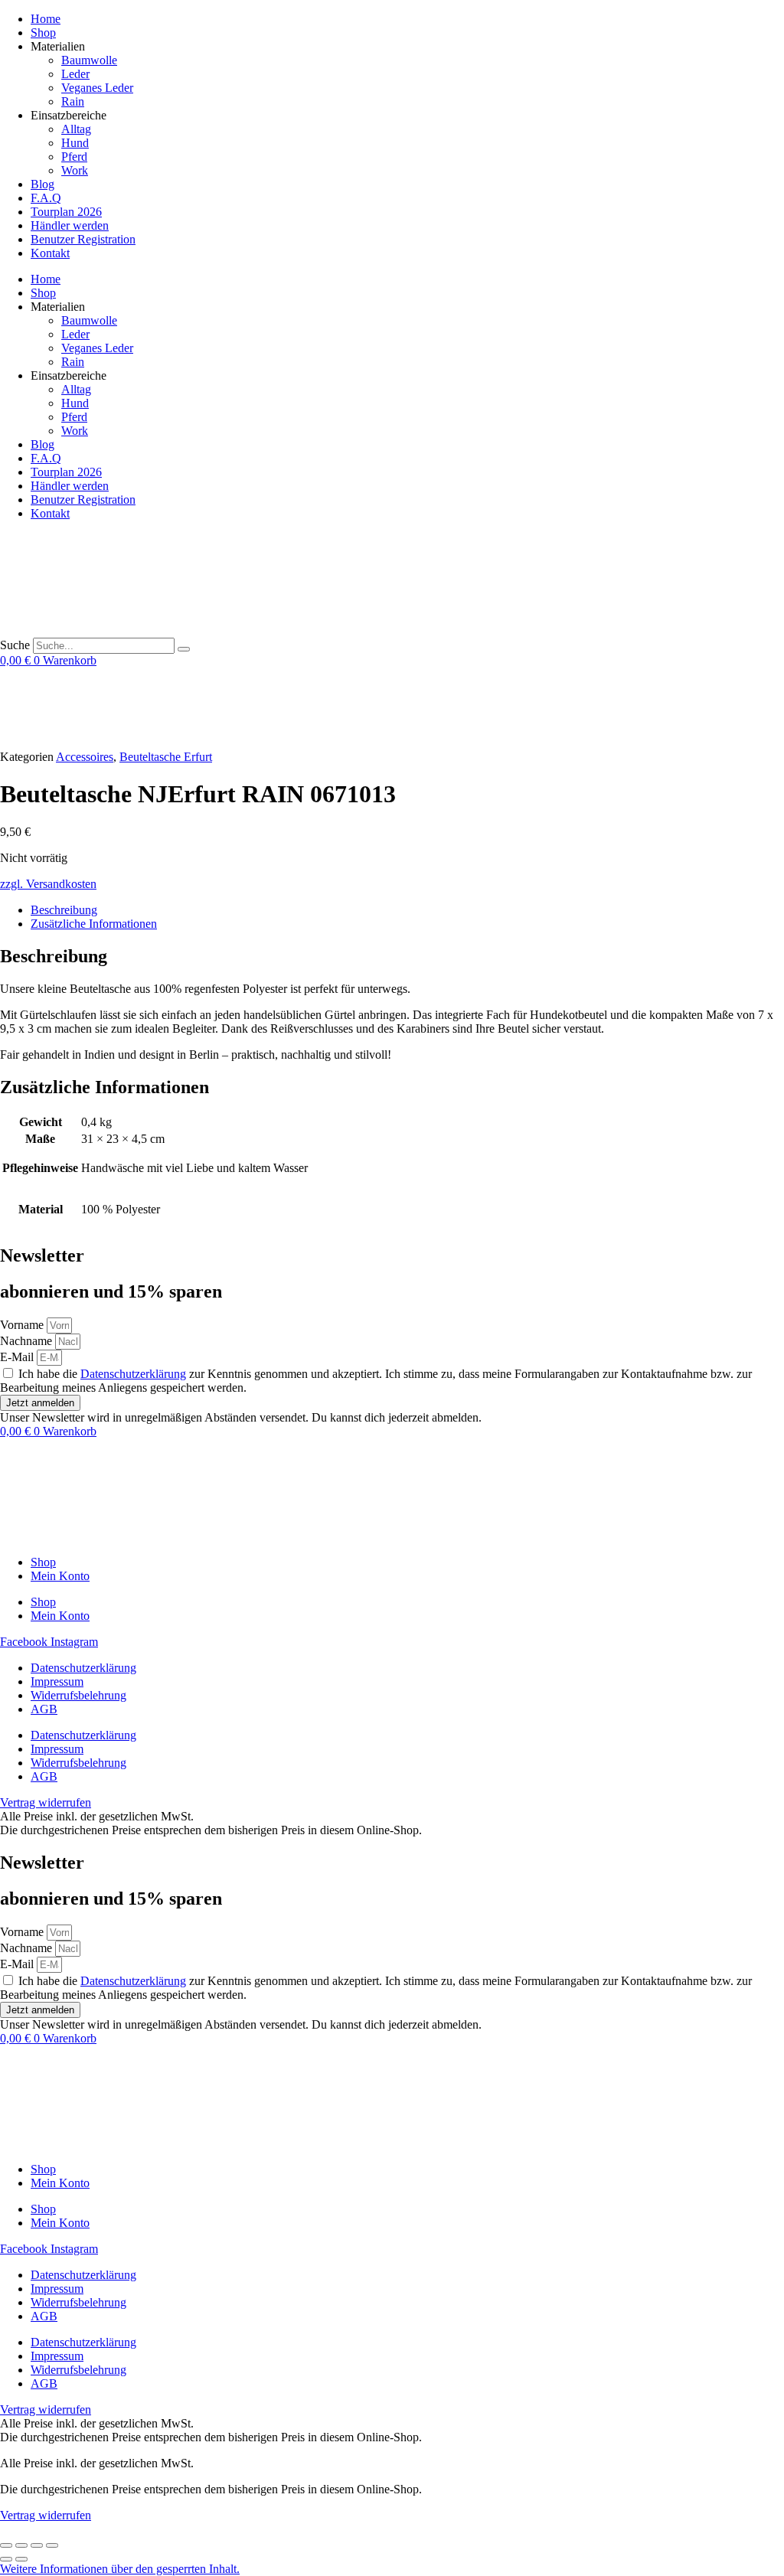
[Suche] (184, 649)
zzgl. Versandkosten (48, 884)
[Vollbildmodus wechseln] (21, 2545)
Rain (73, 101)
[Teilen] (37, 2545)
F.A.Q (46, 198)
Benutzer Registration (83, 239)
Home (46, 19)
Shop (43, 33)
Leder (75, 74)
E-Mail (18, 1357)
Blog (42, 184)
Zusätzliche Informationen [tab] (94, 924)
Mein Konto (60, 1576)
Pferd (74, 157)
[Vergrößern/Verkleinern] (6, 2545)
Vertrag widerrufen (46, 2515)
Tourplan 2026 (66, 212)
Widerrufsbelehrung (78, 1695)
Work (75, 170)
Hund (75, 143)
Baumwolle (89, 60)
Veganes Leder (97, 88)
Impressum (57, 1681)
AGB (44, 1709)
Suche (15, 645)
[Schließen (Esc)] (52, 2545)
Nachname (28, 1341)
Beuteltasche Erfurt (166, 757)
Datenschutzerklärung (133, 1374)
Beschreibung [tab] (64, 910)
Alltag (76, 129)
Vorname (23, 1325)
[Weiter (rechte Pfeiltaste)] (21, 2559)
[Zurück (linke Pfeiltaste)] (6, 2559)
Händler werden (70, 225)
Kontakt (50, 253)
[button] (120, 2569)
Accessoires (85, 757)
